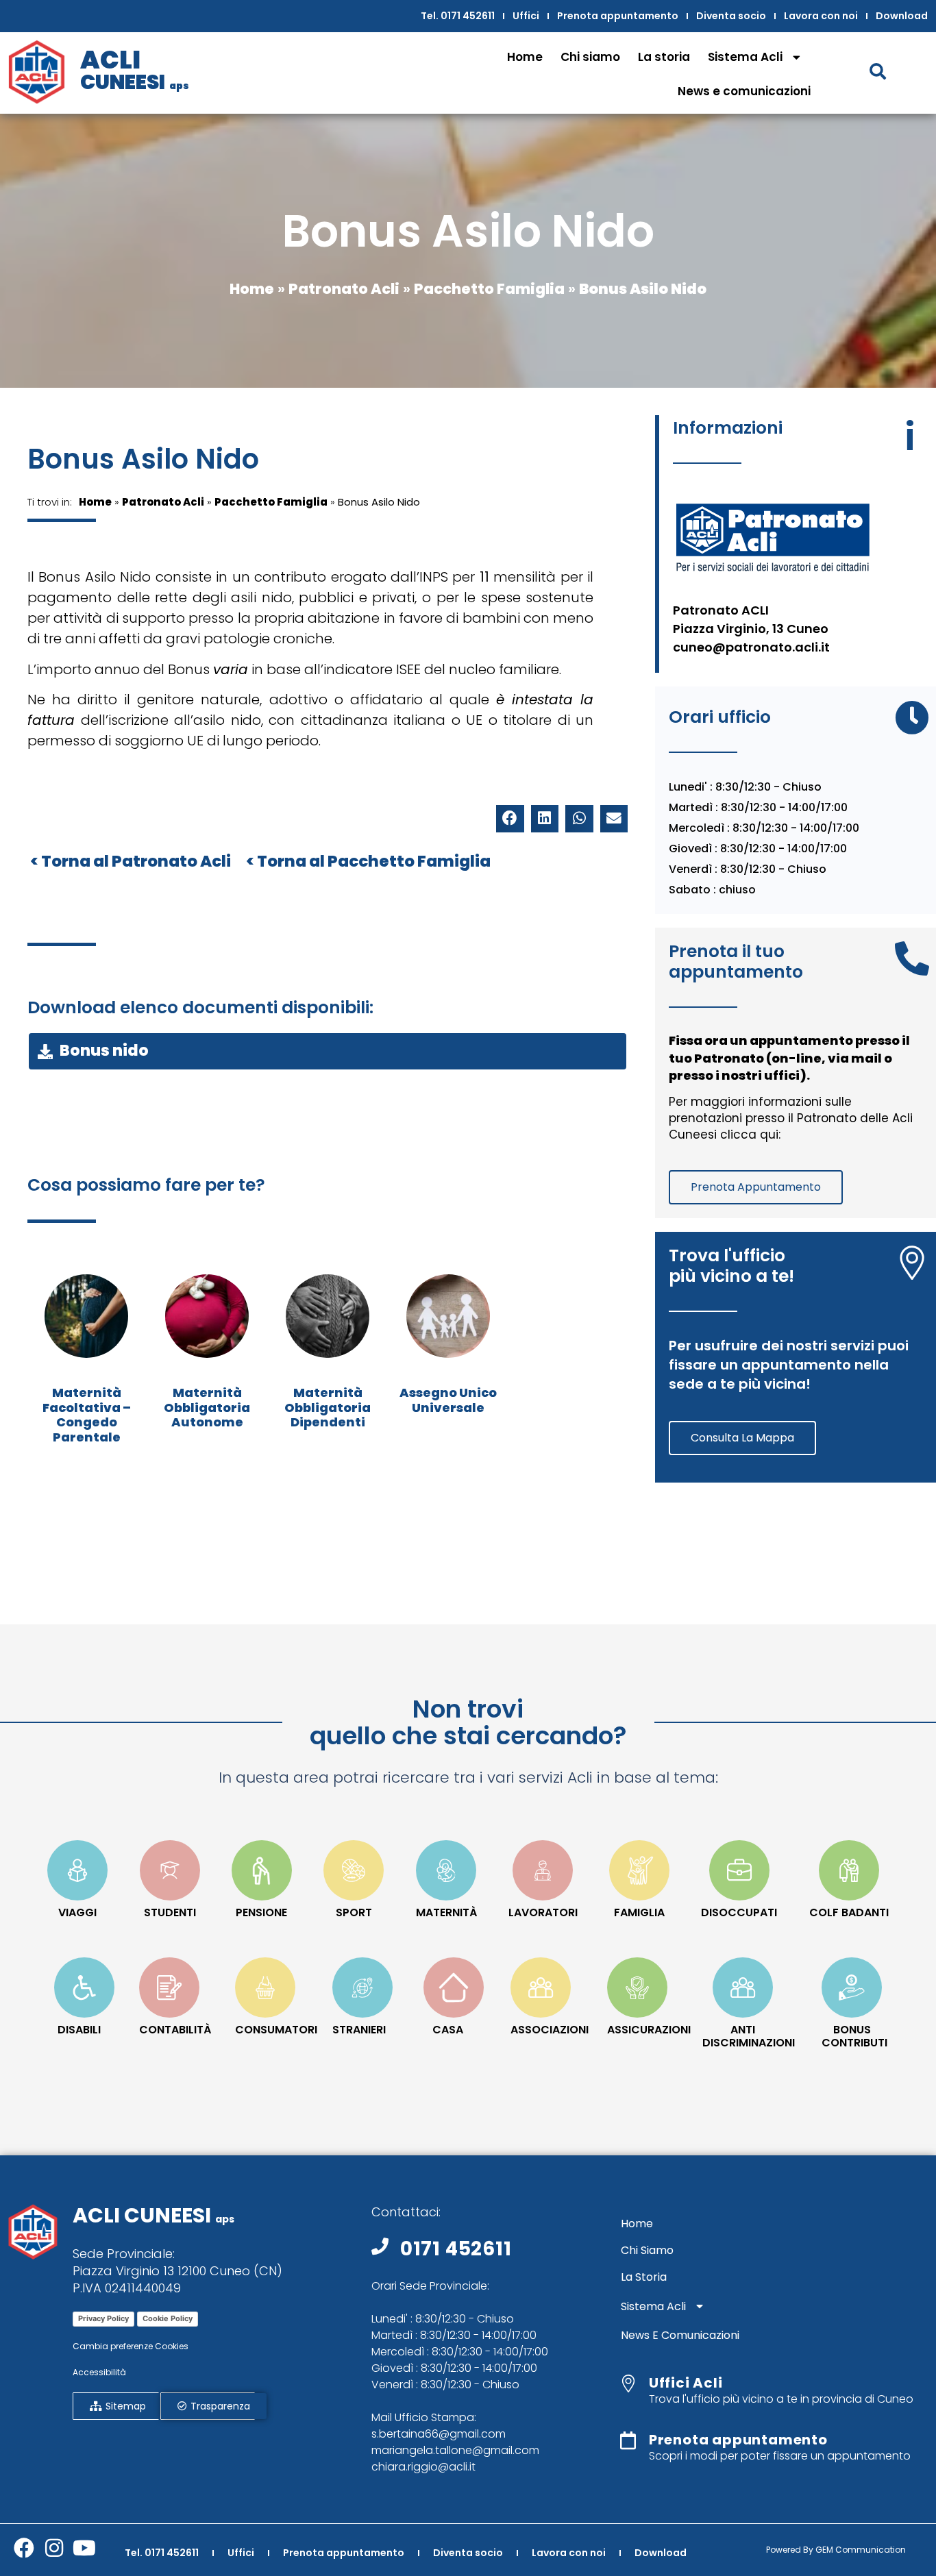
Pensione (261, 1912)
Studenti (170, 1912)
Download (902, 16)
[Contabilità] (169, 1987)
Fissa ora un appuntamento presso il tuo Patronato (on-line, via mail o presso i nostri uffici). (789, 1057)
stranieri (359, 2030)
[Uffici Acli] (628, 2383)
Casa (448, 2030)
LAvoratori (543, 1912)
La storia (664, 57)
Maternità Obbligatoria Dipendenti (328, 1407)
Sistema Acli (745, 57)
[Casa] (454, 1987)
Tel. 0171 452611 (458, 16)
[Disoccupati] (739, 1870)
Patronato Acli (344, 289)
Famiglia (639, 1912)
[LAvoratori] (543, 1870)
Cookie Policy (168, 2318)
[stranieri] (362, 1987)
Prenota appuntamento (618, 16)
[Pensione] (262, 1870)
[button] (510, 819)
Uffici (526, 16)
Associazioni (550, 2030)
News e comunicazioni (744, 91)
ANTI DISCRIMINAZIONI (749, 2036)
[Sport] (354, 1870)
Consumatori (276, 2030)
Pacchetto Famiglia (489, 289)
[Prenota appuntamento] (628, 2440)
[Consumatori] (265, 1987)
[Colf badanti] (849, 1870)
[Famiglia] (639, 1870)
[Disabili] (84, 1987)
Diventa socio (731, 16)
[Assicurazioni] (637, 1987)
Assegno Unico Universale (448, 1400)
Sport (354, 1912)
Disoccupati (739, 1912)
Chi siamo (590, 57)
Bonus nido (104, 1051)
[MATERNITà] (446, 1870)
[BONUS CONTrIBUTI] (852, 1987)
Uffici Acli (686, 2383)
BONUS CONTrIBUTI (854, 2036)
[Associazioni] (541, 1987)
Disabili (79, 2030)
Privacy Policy (103, 2318)
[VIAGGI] (77, 1870)
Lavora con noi (821, 16)
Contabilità (175, 2030)
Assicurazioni (649, 2030)
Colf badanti (849, 1912)
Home (525, 57)
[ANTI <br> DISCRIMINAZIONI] (743, 1987)
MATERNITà (446, 1912)
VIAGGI (77, 1912)
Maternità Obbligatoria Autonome (207, 1407)
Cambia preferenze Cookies (131, 2346)
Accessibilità (99, 2372)
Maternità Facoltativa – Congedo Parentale (87, 1415)
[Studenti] (170, 1870)
